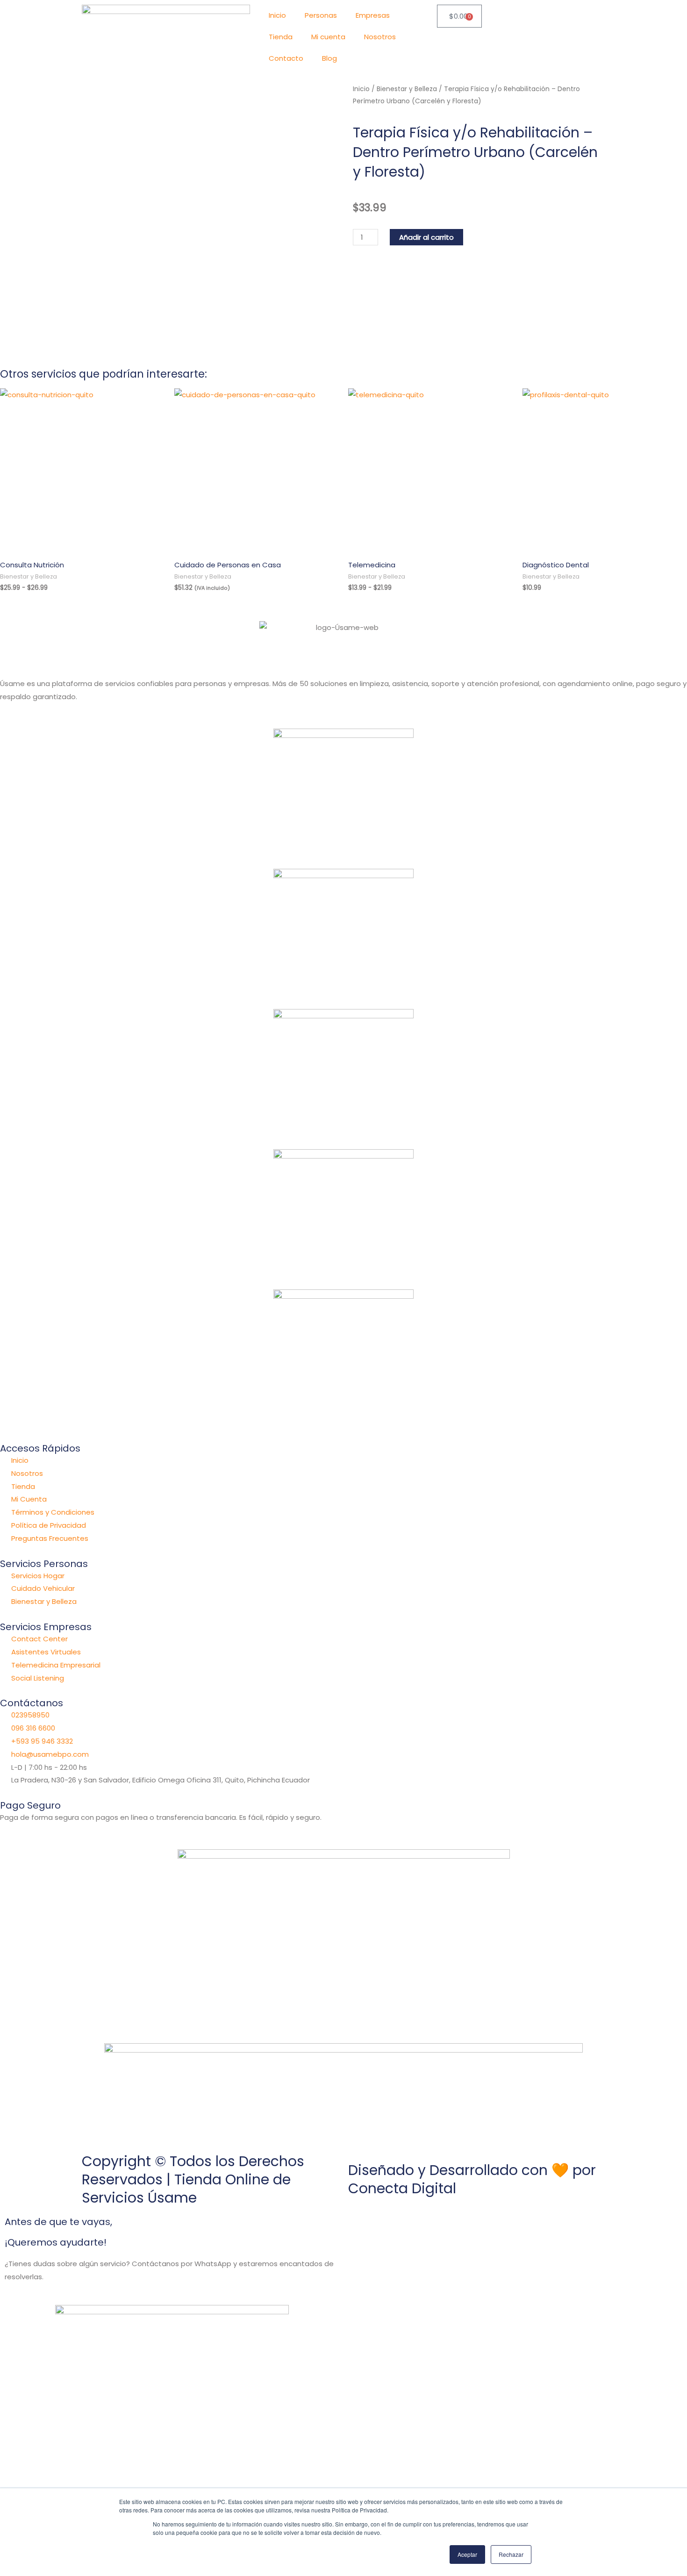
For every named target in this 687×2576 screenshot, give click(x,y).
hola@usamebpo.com (50, 1754)
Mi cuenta (328, 37)
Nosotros (380, 37)
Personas (321, 15)
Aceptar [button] (467, 2554)
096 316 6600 (33, 1728)
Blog (329, 58)
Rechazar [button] (511, 2554)
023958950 (30, 1715)
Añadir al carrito (426, 237)
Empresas (373, 15)
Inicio (277, 15)
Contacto (286, 58)
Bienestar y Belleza (407, 89)
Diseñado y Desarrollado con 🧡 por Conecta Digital (472, 2179)
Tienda (281, 37)
